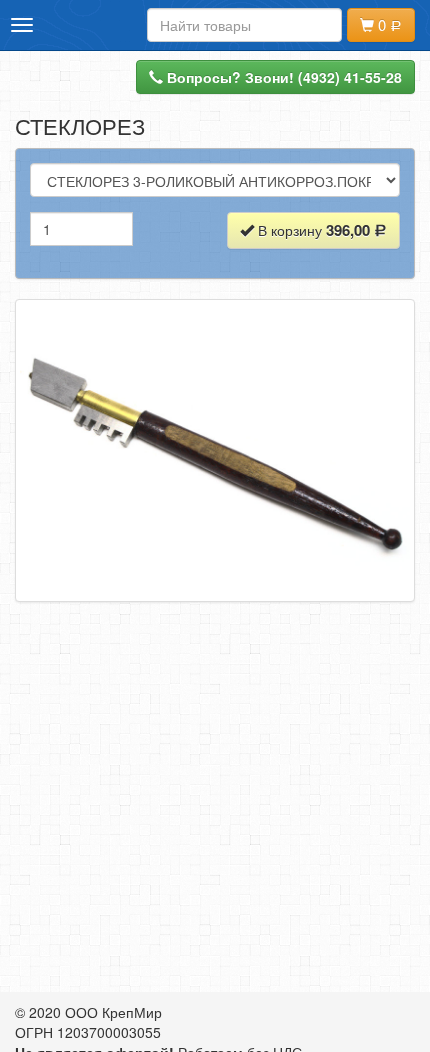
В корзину (312, 230)
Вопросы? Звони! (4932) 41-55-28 (282, 77)
